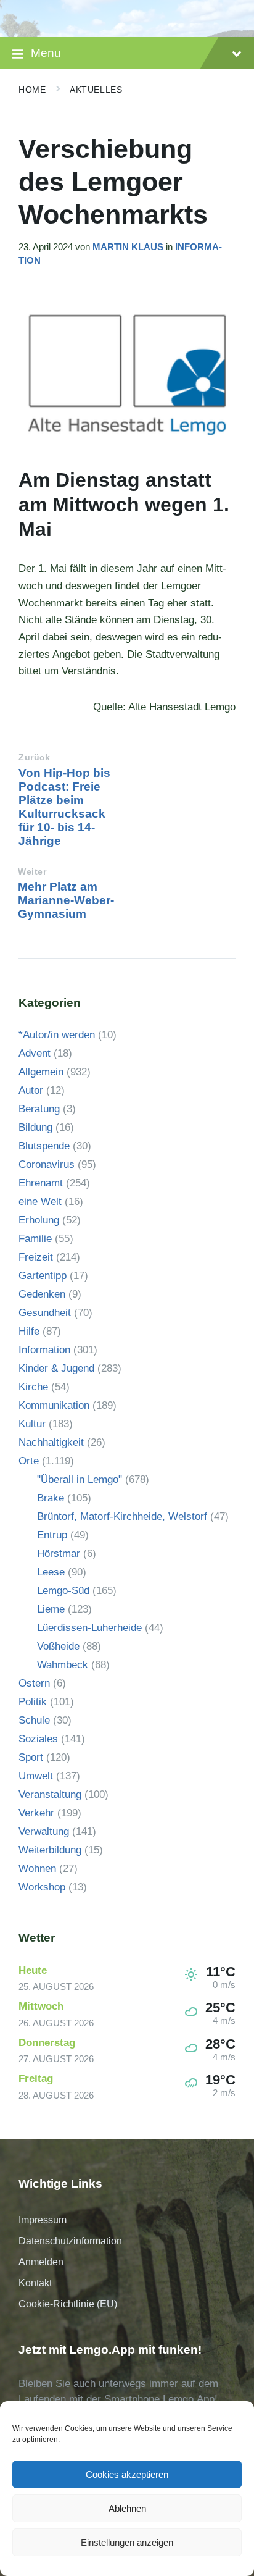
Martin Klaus (128, 247)
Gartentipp (43, 1276)
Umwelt (36, 1776)
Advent (35, 1053)
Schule (34, 1720)
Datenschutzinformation (70, 2241)
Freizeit (36, 1257)
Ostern (34, 1683)
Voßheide (58, 1646)
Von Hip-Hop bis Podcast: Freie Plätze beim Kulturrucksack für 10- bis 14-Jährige (64, 807)
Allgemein (41, 1072)
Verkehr (36, 1813)
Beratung (39, 1109)
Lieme (51, 1609)
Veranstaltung (50, 1794)
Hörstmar (59, 1554)
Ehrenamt (41, 1183)
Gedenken (42, 1294)
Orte (29, 1461)
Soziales (38, 1739)
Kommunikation (54, 1405)
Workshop (42, 1887)
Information (44, 1350)
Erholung (39, 1220)
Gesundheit (45, 1313)
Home (32, 90)
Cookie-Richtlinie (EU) (68, 2304)
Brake (51, 1498)
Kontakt (35, 2283)
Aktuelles (96, 90)
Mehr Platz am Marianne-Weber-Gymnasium (66, 900)
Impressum (43, 2220)
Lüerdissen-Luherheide (89, 1628)
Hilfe (29, 1331)
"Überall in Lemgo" (80, 1479)
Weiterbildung (50, 1850)
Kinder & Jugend (56, 1368)
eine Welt (40, 1202)
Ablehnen (127, 2508)
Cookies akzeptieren (127, 2474)
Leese (51, 1572)
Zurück (34, 757)
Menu (46, 53)
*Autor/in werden (57, 1035)
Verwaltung (44, 1831)
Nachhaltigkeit (51, 1442)
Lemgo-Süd (63, 1591)
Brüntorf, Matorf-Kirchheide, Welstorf (122, 1517)
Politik (33, 1702)
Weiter (32, 872)
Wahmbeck (63, 1665)
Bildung (35, 1127)
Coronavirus (47, 1164)
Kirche (33, 1387)
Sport (31, 1757)
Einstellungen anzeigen (127, 2542)
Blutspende (44, 1146)
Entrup (52, 1535)
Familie (35, 1239)
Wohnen (37, 1869)
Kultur (32, 1424)
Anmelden (41, 2262)
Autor (31, 1090)
